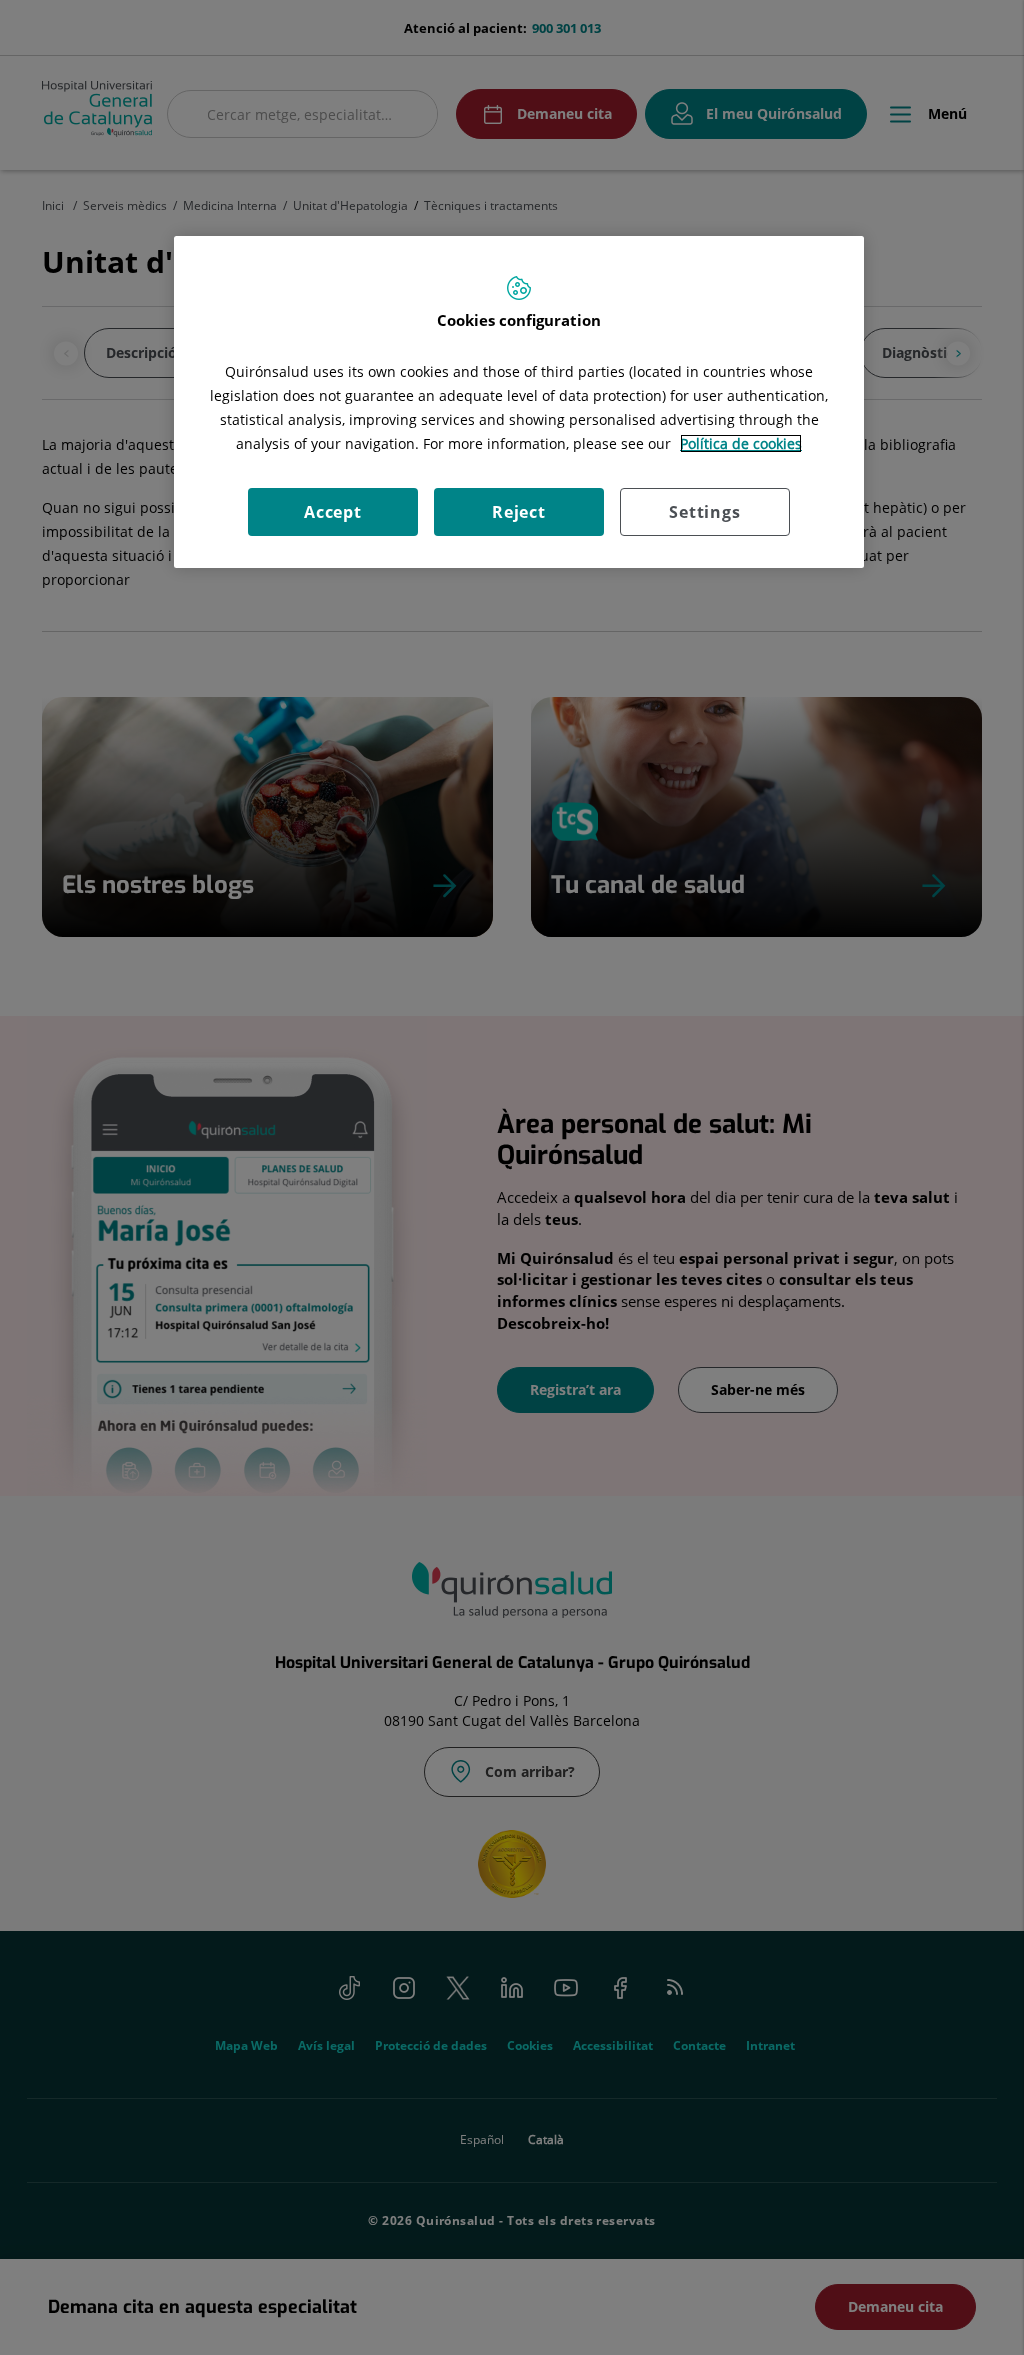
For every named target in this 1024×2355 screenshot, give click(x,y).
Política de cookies (741, 443)
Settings (704, 512)
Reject (519, 512)
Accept (333, 512)
